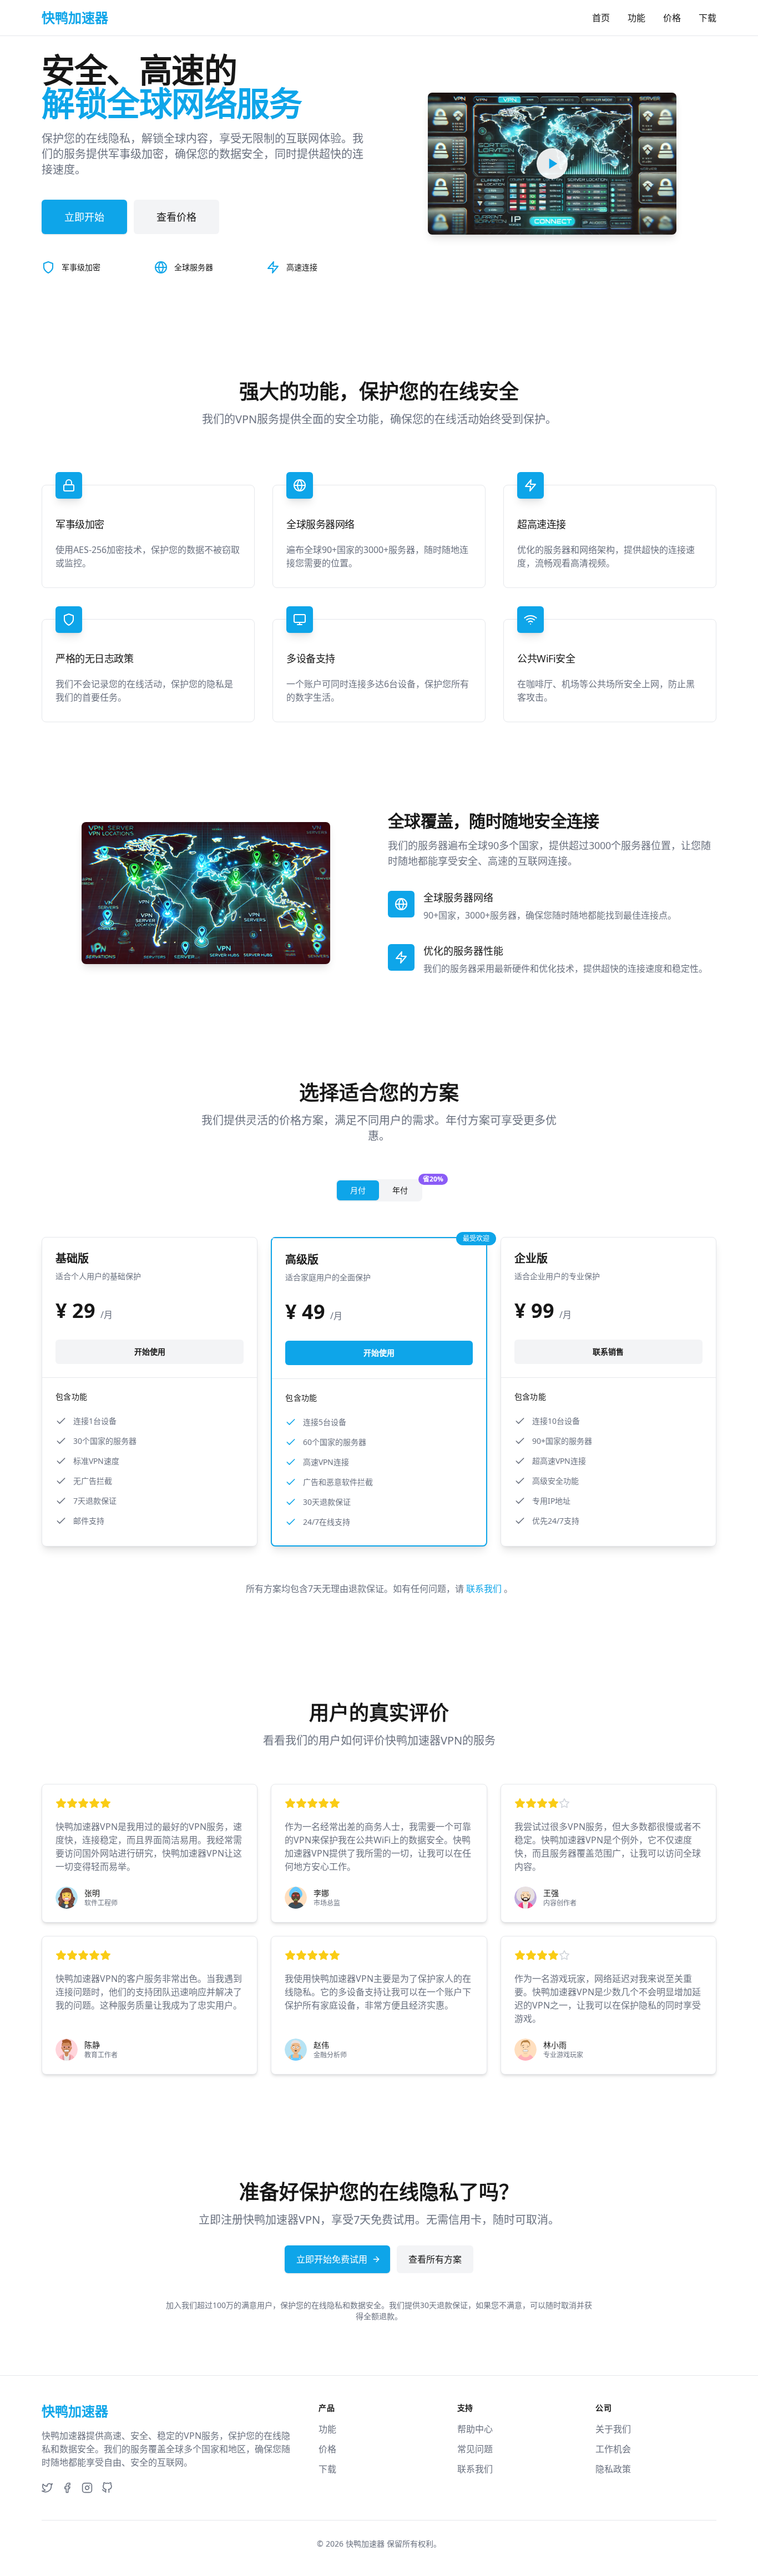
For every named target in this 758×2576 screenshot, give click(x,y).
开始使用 (150, 1352)
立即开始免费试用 (332, 2259)
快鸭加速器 (365, 2544)
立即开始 (84, 217)
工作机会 (613, 2449)
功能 (636, 18)
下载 (708, 18)
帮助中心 (475, 2429)
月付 (358, 1190)
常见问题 (475, 2449)
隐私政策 (613, 2469)
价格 (672, 18)
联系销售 (608, 1352)
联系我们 (485, 1589)
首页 (601, 18)
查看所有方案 (435, 2259)
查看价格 (176, 217)
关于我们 (613, 2429)
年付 (407, 1188)
